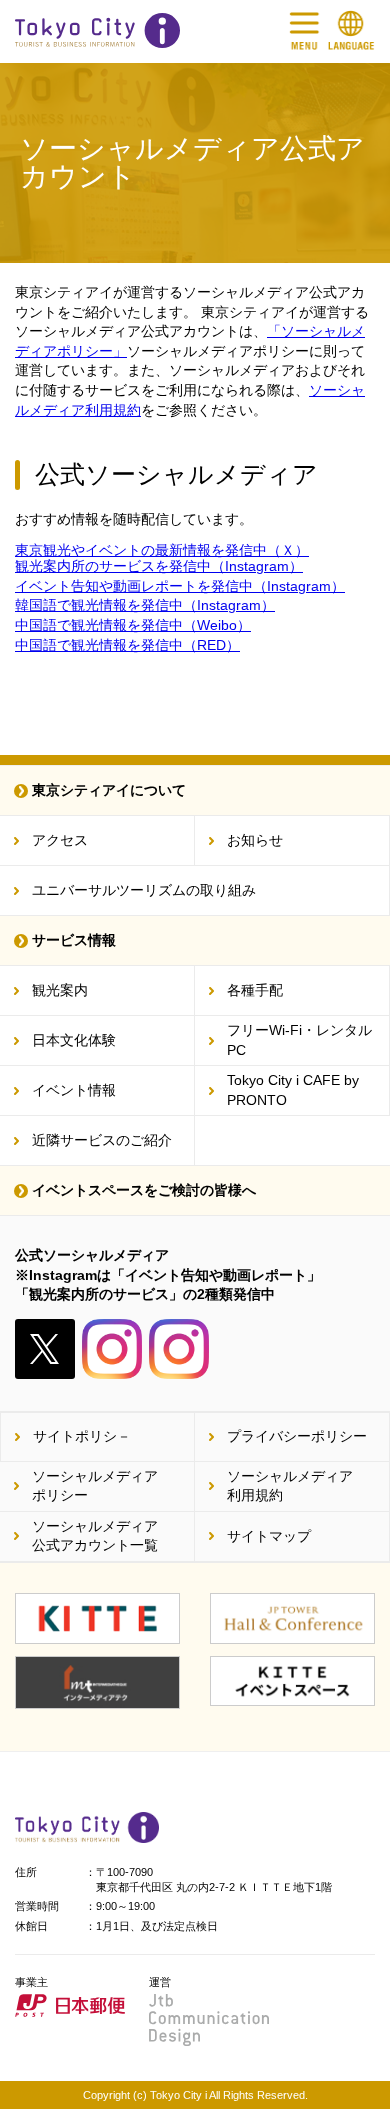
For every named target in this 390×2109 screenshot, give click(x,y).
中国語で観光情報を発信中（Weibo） (133, 625)
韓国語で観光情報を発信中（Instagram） (145, 605)
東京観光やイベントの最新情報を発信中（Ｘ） (162, 550)
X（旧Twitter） (45, 1349)
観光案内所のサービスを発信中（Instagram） (159, 566)
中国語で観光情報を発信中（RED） (127, 645)
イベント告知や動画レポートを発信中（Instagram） (180, 586)
